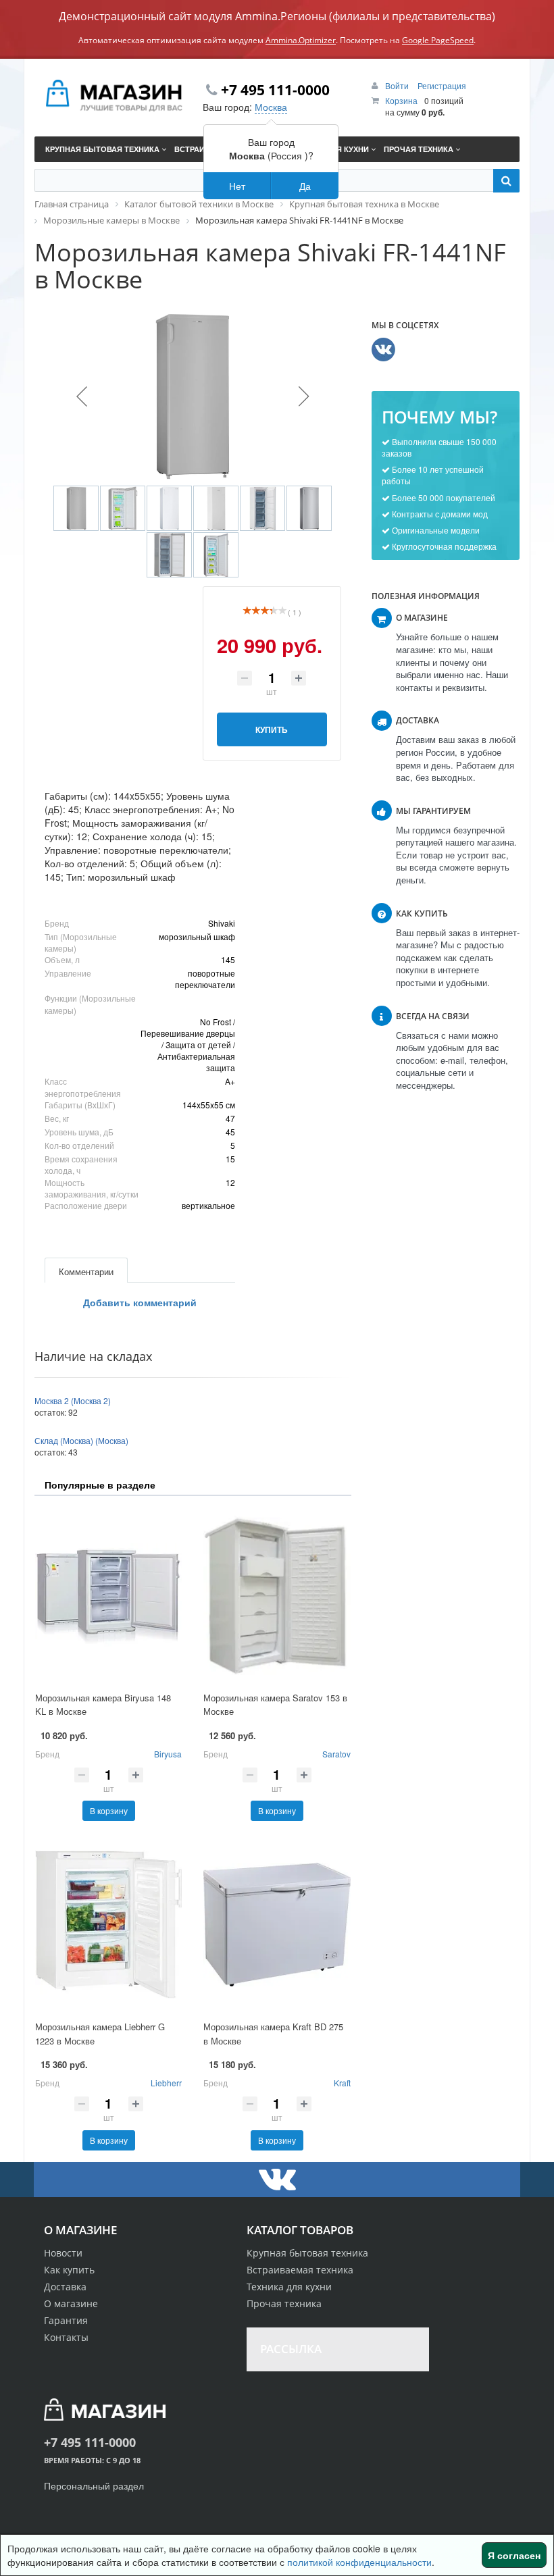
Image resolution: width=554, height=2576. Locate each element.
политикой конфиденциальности (359, 2562)
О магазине (71, 2303)
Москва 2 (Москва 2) (73, 1400)
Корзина (401, 100)
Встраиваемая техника (300, 2270)
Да (305, 186)
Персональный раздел (94, 2485)
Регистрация (442, 85)
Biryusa (168, 1754)
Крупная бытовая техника (307, 2253)
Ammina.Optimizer (301, 40)
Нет (237, 186)
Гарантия (66, 2320)
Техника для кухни (289, 2287)
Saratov (336, 1754)
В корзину (109, 1810)
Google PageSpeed (438, 40)
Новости (63, 2253)
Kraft (342, 2083)
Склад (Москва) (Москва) (81, 1440)
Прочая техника (284, 2303)
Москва (271, 107)
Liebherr (166, 2083)
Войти (398, 85)
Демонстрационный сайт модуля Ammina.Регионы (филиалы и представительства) (277, 16)
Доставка (65, 2287)
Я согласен (514, 2555)
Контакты (66, 2337)
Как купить (69, 2270)
